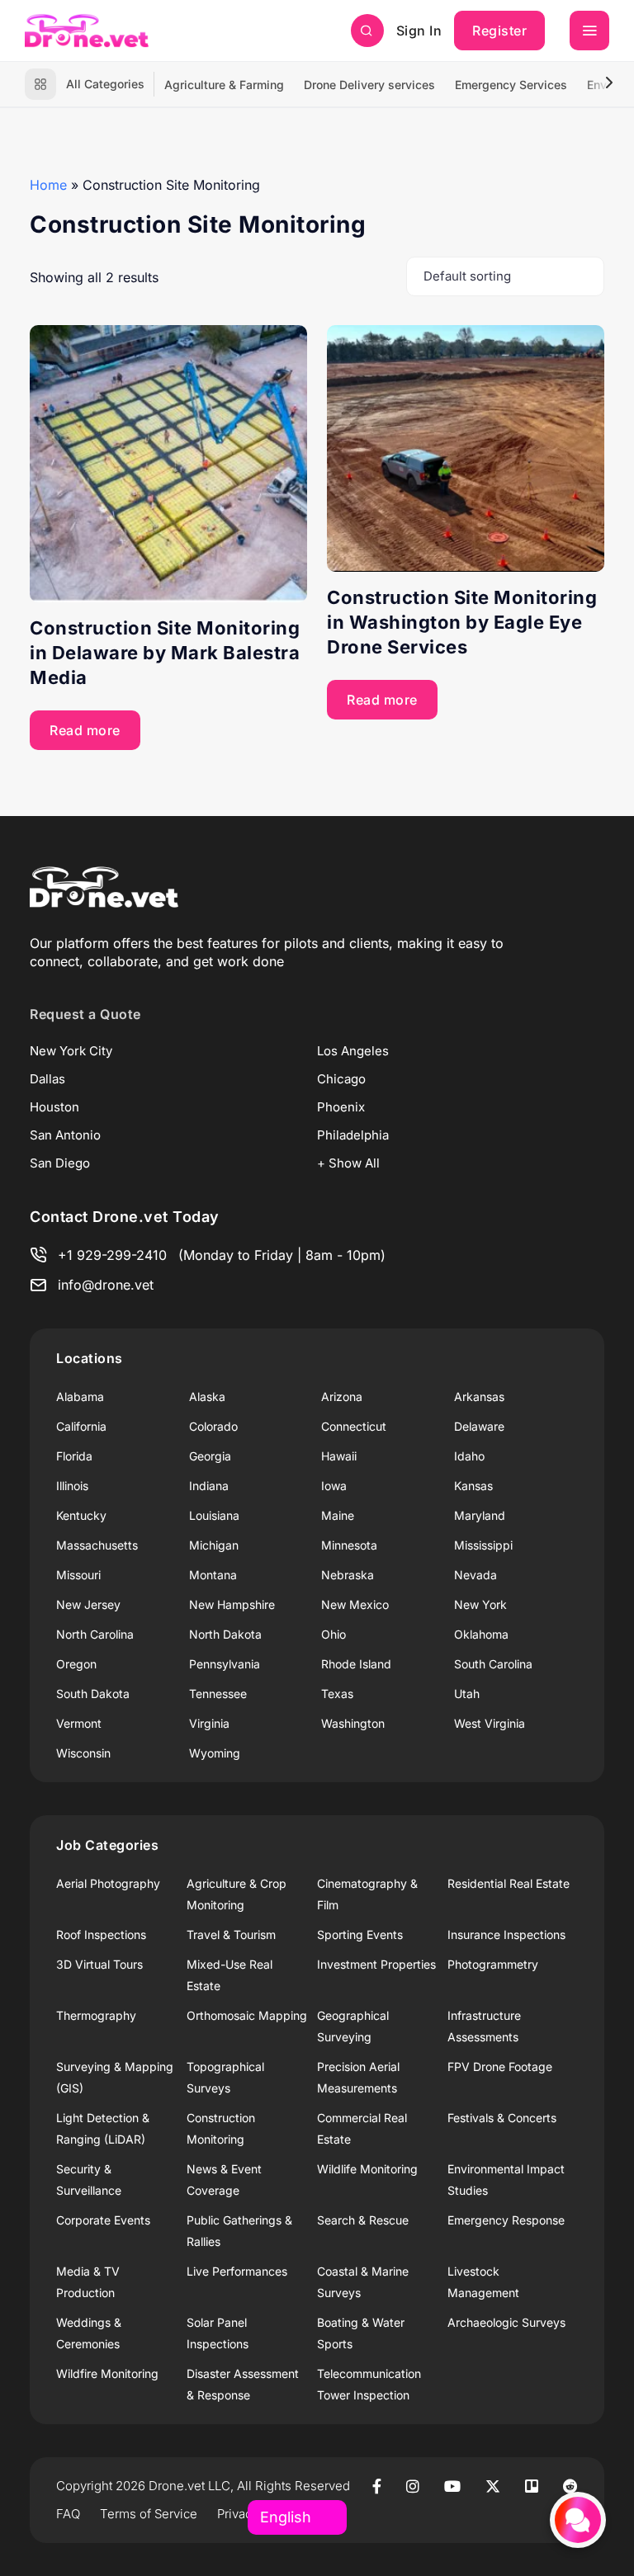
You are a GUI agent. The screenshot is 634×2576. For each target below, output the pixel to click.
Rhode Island (356, 1664)
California (81, 1426)
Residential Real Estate (509, 1883)
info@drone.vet (106, 1285)
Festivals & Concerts (502, 2118)
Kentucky (81, 1515)
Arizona (342, 1397)
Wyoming (215, 1753)
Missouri (78, 1575)
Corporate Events (103, 2220)
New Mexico (355, 1604)
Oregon (76, 1664)
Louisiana (214, 1515)
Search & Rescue (363, 2220)
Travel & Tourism (231, 1934)
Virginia (209, 1723)
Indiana (209, 1486)
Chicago (341, 1079)
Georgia (210, 1456)
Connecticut (354, 1426)
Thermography (96, 2015)
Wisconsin (83, 1753)
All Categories (105, 84)
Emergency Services (511, 85)
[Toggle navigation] (589, 31)
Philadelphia (353, 1135)
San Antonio (65, 1135)
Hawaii (339, 1456)
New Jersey (88, 1604)
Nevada (475, 1575)
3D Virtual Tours (99, 1964)
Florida (74, 1456)
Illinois (72, 1486)
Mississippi (483, 1545)
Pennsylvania (225, 1664)
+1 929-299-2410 (112, 1255)
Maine (338, 1515)
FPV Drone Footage (500, 2066)
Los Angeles (353, 1051)
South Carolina (493, 1664)
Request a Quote (85, 1014)
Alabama (80, 1397)
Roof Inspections (101, 1934)
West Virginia (490, 1723)
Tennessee (218, 1694)
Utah (467, 1694)
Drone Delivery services (369, 85)
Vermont (79, 1723)
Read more (85, 730)
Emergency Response (506, 2220)
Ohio (334, 1634)
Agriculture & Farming (224, 85)
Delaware (479, 1426)
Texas (337, 1694)
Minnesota (349, 1545)
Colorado (213, 1426)
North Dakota (225, 1634)
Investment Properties (376, 1964)
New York (480, 1604)
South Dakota (93, 1694)
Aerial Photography (108, 1883)
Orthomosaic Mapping (247, 2015)
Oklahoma (481, 1634)
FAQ (68, 2514)
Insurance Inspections (506, 1934)
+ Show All (348, 1163)
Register (499, 31)
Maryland (480, 1515)
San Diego (60, 1163)
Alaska (207, 1397)
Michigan (214, 1545)
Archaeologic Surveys (506, 2322)
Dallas (47, 1079)
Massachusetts (97, 1545)
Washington (353, 1723)
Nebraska (348, 1575)
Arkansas (479, 1397)
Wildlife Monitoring (367, 2169)
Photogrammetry (493, 1964)
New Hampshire (232, 1604)
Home (48, 185)
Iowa (334, 1486)
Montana (213, 1575)
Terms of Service (149, 2514)
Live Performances (237, 2271)
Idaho (469, 1456)
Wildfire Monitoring (107, 2373)
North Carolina (95, 1634)
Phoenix (341, 1107)
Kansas (473, 1486)
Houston (54, 1107)
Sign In (419, 31)
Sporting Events (360, 1934)
